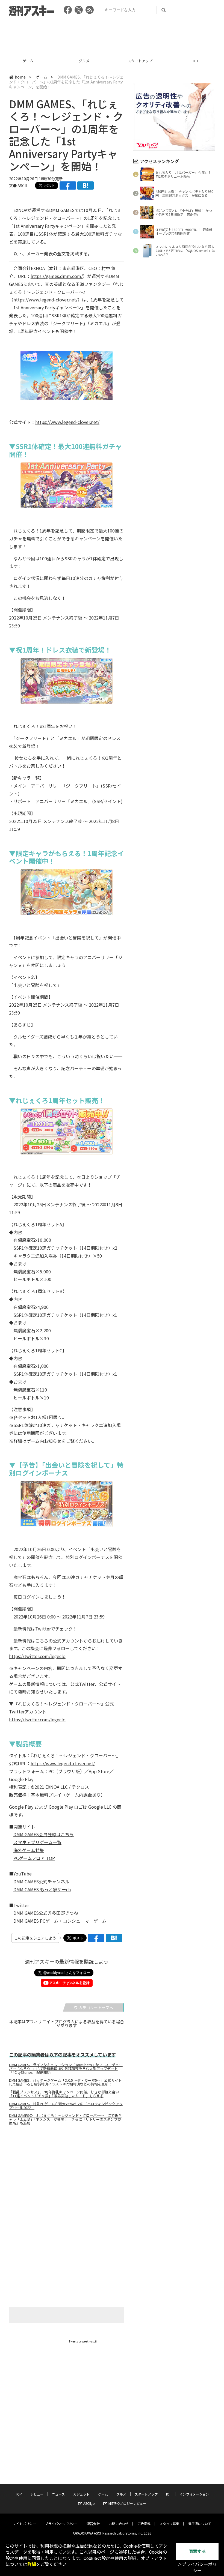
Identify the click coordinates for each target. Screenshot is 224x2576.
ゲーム (42, 77)
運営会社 (93, 2523)
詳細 (32, 2564)
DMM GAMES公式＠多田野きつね (46, 1913)
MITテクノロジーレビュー (127, 2503)
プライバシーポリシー (61, 2523)
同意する (197, 2552)
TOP (19, 2494)
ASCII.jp (89, 2503)
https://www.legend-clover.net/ (45, 300)
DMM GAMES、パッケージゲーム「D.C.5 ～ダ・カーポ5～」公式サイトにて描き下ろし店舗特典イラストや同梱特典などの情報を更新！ (65, 2082)
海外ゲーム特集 (29, 1850)
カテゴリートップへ (96, 2007)
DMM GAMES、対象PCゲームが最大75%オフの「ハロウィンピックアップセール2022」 (66, 2106)
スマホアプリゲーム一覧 (37, 1842)
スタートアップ (84, 61)
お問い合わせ (119, 2523)
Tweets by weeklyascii (83, 2341)
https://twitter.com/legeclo (37, 1656)
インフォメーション (194, 2494)
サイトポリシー (24, 2523)
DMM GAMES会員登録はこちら (44, 1834)
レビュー (37, 2494)
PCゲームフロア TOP (34, 1858)
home (20, 77)
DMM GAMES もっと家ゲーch (42, 1889)
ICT (140, 61)
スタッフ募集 (169, 2523)
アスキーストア (196, 61)
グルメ (28, 61)
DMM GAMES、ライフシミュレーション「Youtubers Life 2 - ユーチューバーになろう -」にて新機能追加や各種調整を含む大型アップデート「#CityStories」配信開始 (66, 2069)
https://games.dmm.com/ (57, 276)
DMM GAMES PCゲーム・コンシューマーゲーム (60, 1921)
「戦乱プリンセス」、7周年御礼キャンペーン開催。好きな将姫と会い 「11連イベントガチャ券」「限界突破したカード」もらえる (64, 2094)
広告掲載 (144, 2523)
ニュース (58, 2494)
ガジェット (81, 2494)
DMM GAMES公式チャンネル (41, 1881)
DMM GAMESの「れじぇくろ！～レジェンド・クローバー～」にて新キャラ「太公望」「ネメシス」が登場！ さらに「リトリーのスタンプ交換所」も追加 (65, 2119)
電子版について (200, 2523)
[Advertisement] (112, 34)
